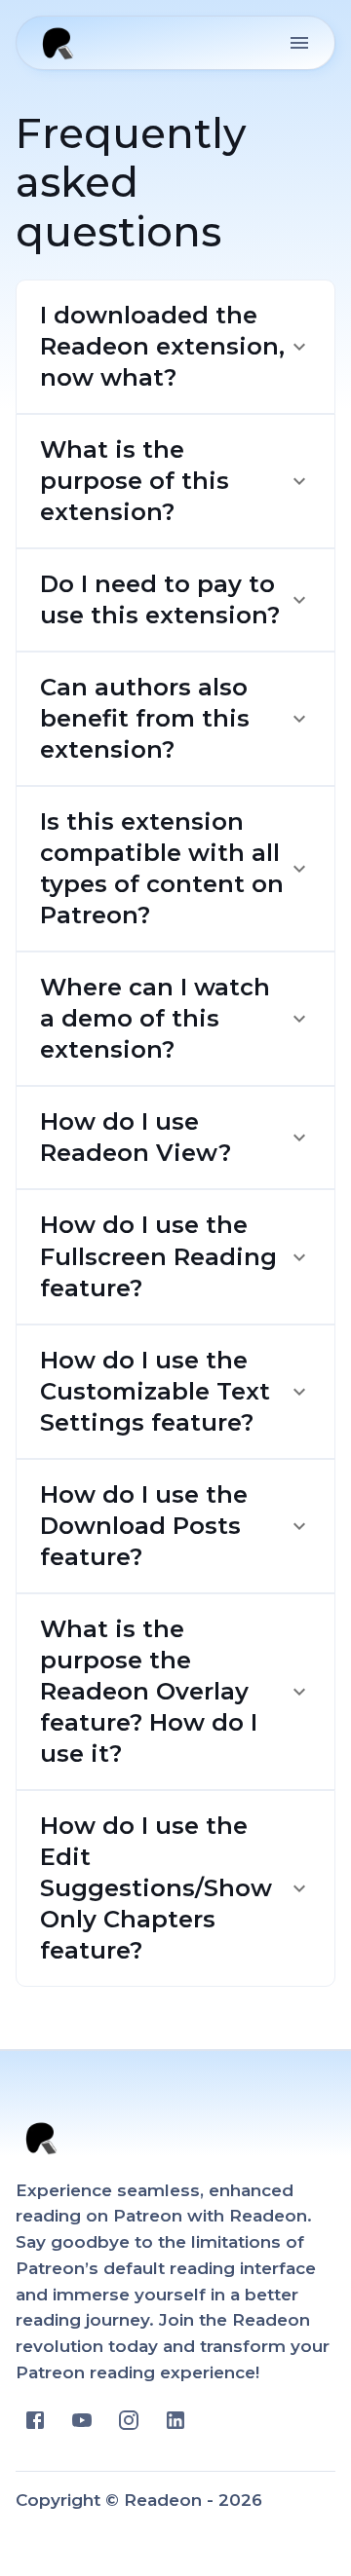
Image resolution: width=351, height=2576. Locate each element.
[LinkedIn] (175, 2420)
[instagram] (129, 2420)
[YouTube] (82, 2420)
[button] (175, 347)
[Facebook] (35, 2420)
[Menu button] (299, 43)
